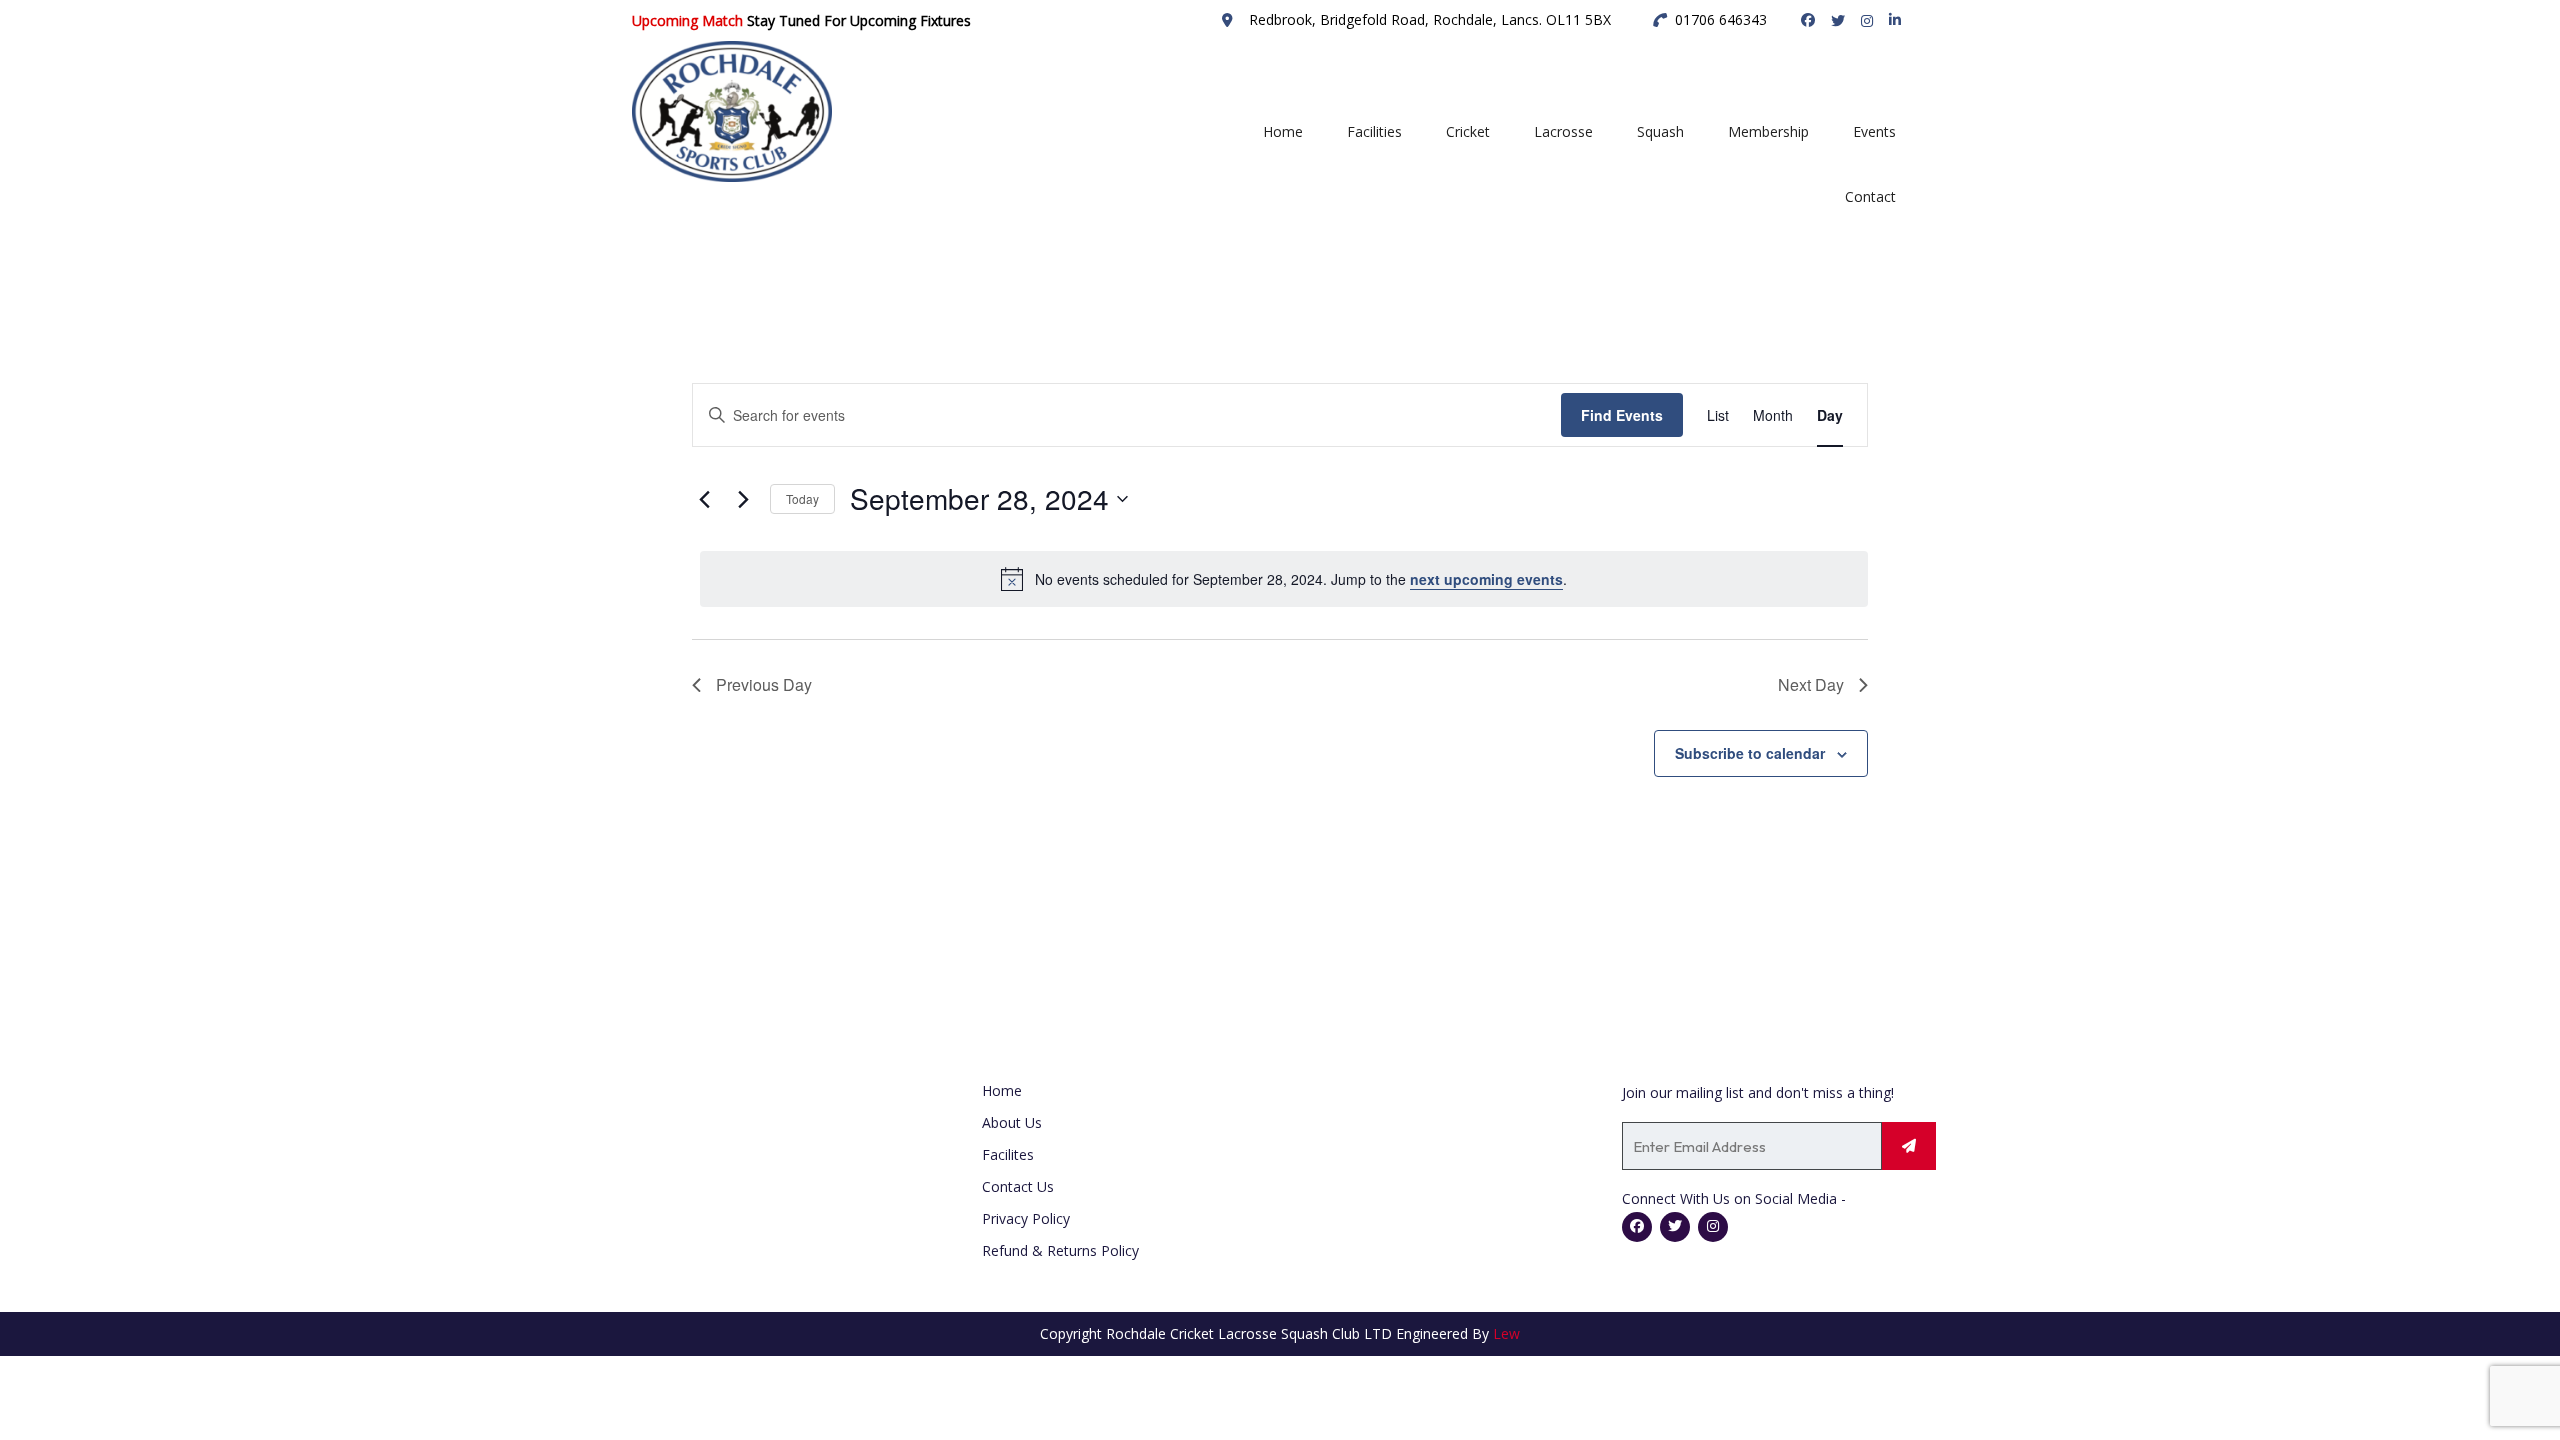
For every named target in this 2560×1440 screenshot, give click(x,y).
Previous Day (764, 684)
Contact (1870, 196)
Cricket (1468, 131)
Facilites (1008, 1154)
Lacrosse (1563, 131)
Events (1874, 131)
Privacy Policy (1026, 1218)
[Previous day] (704, 499)
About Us (1012, 1122)
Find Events (1622, 415)
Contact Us (1018, 1186)
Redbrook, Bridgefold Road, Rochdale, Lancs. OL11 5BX (1430, 19)
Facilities (1374, 131)
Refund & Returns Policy (1060, 1250)
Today (802, 498)
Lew (1506, 1333)
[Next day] (743, 499)
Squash (1660, 131)
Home (1283, 131)
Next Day (1811, 684)
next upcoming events (1486, 579)
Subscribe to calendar (1750, 753)
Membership (1768, 131)
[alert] (1284, 579)
